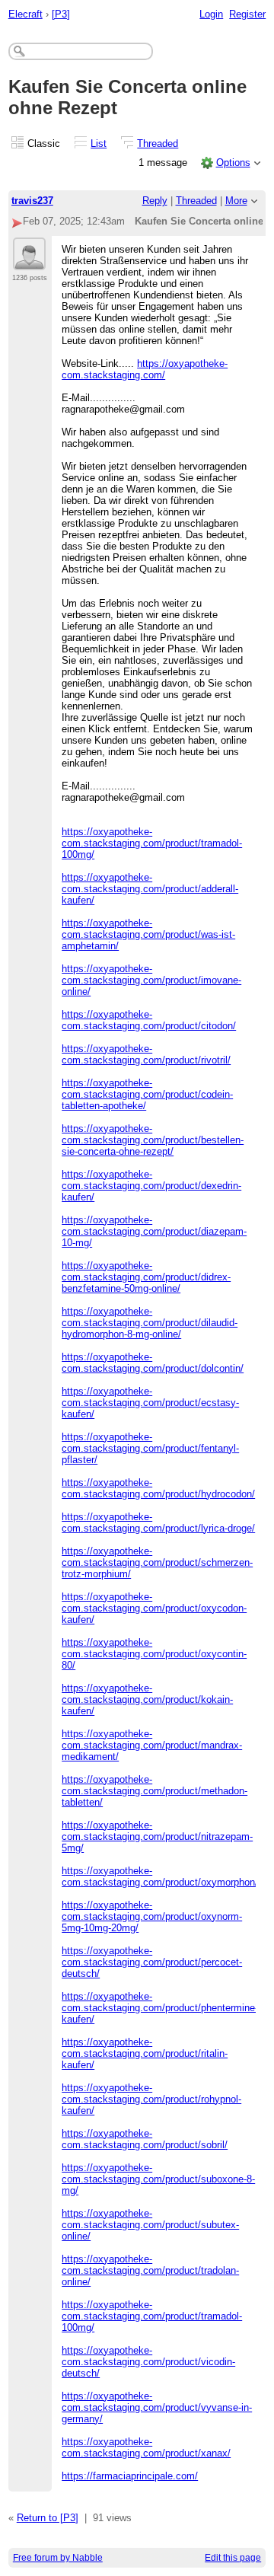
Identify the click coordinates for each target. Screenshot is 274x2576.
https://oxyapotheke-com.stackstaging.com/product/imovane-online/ (151, 980)
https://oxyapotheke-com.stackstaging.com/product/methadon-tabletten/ (155, 1791)
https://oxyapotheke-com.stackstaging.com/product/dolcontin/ (153, 1363)
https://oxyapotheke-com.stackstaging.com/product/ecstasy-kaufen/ (150, 1403)
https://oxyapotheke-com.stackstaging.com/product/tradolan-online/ (150, 2270)
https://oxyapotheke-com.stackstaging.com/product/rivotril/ (146, 1054)
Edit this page (233, 2558)
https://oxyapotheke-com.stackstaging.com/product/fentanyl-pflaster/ (150, 1448)
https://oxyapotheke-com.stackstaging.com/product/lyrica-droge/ (158, 1522)
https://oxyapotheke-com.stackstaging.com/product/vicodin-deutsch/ (148, 2362)
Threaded (158, 143)
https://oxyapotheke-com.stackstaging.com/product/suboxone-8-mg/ (158, 2179)
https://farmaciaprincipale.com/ (130, 2476)
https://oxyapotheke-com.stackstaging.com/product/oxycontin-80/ (154, 1654)
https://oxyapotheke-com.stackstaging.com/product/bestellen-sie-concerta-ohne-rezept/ (153, 1140)
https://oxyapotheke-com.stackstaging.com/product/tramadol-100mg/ (152, 843)
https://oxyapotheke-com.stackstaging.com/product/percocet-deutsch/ (152, 1962)
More (236, 201)
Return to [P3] (48, 2518)
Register (247, 14)
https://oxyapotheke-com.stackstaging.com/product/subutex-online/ (150, 2225)
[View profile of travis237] (29, 261)
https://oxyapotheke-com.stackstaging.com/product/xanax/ (146, 2447)
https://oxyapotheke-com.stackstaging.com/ (145, 369)
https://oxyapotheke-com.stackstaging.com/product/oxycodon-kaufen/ (154, 1608)
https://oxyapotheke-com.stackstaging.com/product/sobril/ (145, 2139)
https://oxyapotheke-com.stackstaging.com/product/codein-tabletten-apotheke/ (147, 1094)
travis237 (32, 201)
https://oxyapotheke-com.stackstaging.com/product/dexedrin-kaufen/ (151, 1186)
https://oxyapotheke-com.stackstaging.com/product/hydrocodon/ (158, 1488)
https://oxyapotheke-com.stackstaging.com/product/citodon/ (149, 1020)
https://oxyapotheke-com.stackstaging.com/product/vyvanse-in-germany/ (157, 2407)
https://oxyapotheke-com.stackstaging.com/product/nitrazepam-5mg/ (157, 1836)
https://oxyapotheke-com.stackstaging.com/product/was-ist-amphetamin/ (148, 934)
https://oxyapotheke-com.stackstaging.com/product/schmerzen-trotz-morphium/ (157, 1562)
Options (233, 163)
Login (211, 14)
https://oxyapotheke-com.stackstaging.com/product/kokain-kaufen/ (147, 1699)
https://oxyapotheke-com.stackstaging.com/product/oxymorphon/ (160, 1876)
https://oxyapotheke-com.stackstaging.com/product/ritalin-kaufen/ (145, 2053)
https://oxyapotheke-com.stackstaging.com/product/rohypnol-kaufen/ (151, 2099)
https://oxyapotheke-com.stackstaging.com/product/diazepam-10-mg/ (154, 1231)
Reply (155, 201)
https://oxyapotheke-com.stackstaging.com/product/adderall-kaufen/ (150, 889)
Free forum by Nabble (58, 2558)
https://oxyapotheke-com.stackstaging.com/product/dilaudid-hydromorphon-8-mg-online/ (150, 1323)
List (99, 143)
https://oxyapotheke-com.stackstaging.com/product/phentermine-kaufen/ (160, 2008)
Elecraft (25, 14)
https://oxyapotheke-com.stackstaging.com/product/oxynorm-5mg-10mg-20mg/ (152, 1916)
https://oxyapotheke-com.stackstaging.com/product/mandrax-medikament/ (152, 1745)
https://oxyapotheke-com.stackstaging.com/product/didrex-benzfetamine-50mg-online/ (146, 1277)
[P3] (61, 14)
